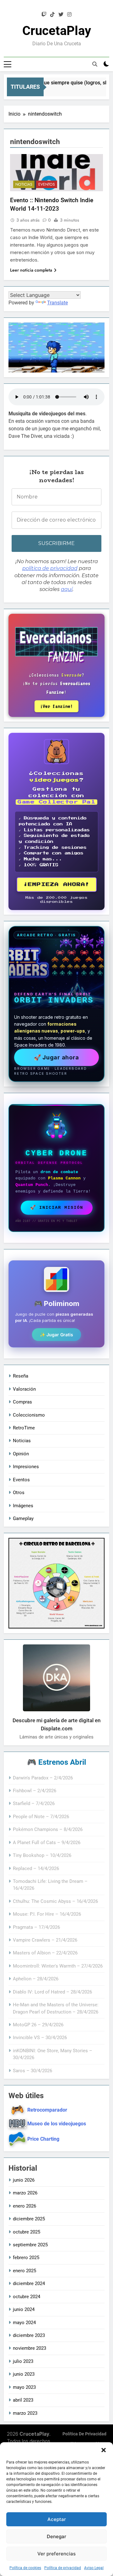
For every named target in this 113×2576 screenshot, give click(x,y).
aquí (67, 589)
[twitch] (44, 15)
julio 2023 (23, 2361)
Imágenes (23, 1506)
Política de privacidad (63, 2568)
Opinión (21, 1454)
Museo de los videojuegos (57, 2124)
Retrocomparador (47, 2110)
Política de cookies (25, 2568)
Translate (57, 303)
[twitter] (61, 15)
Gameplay (23, 1518)
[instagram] (69, 15)
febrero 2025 (26, 2258)
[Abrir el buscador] (95, 64)
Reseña (21, 1376)
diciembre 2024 (29, 2283)
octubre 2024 (27, 2297)
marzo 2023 (25, 2413)
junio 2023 (24, 2374)
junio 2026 (24, 2180)
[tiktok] (52, 15)
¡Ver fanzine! (56, 706)
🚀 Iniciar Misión (57, 1208)
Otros (19, 1493)
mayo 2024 (24, 2323)
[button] (104, 2450)
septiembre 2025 (30, 2245)
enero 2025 (24, 2271)
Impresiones (26, 1467)
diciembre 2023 (29, 2335)
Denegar (56, 2536)
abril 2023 (23, 2400)
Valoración (24, 1389)
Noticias (24, 184)
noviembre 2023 (30, 2348)
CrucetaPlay (57, 31)
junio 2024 (24, 2309)
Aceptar (57, 2519)
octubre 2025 (27, 2232)
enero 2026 (24, 2206)
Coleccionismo (29, 1415)
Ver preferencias (56, 2554)
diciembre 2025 (29, 2219)
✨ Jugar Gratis (56, 1335)
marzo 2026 (25, 2193)
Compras (22, 1402)
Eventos (47, 184)
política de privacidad (50, 568)
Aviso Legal (94, 2568)
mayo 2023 (24, 2387)
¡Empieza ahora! (57, 885)
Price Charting (43, 2139)
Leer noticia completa (31, 270)
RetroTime (24, 1428)
